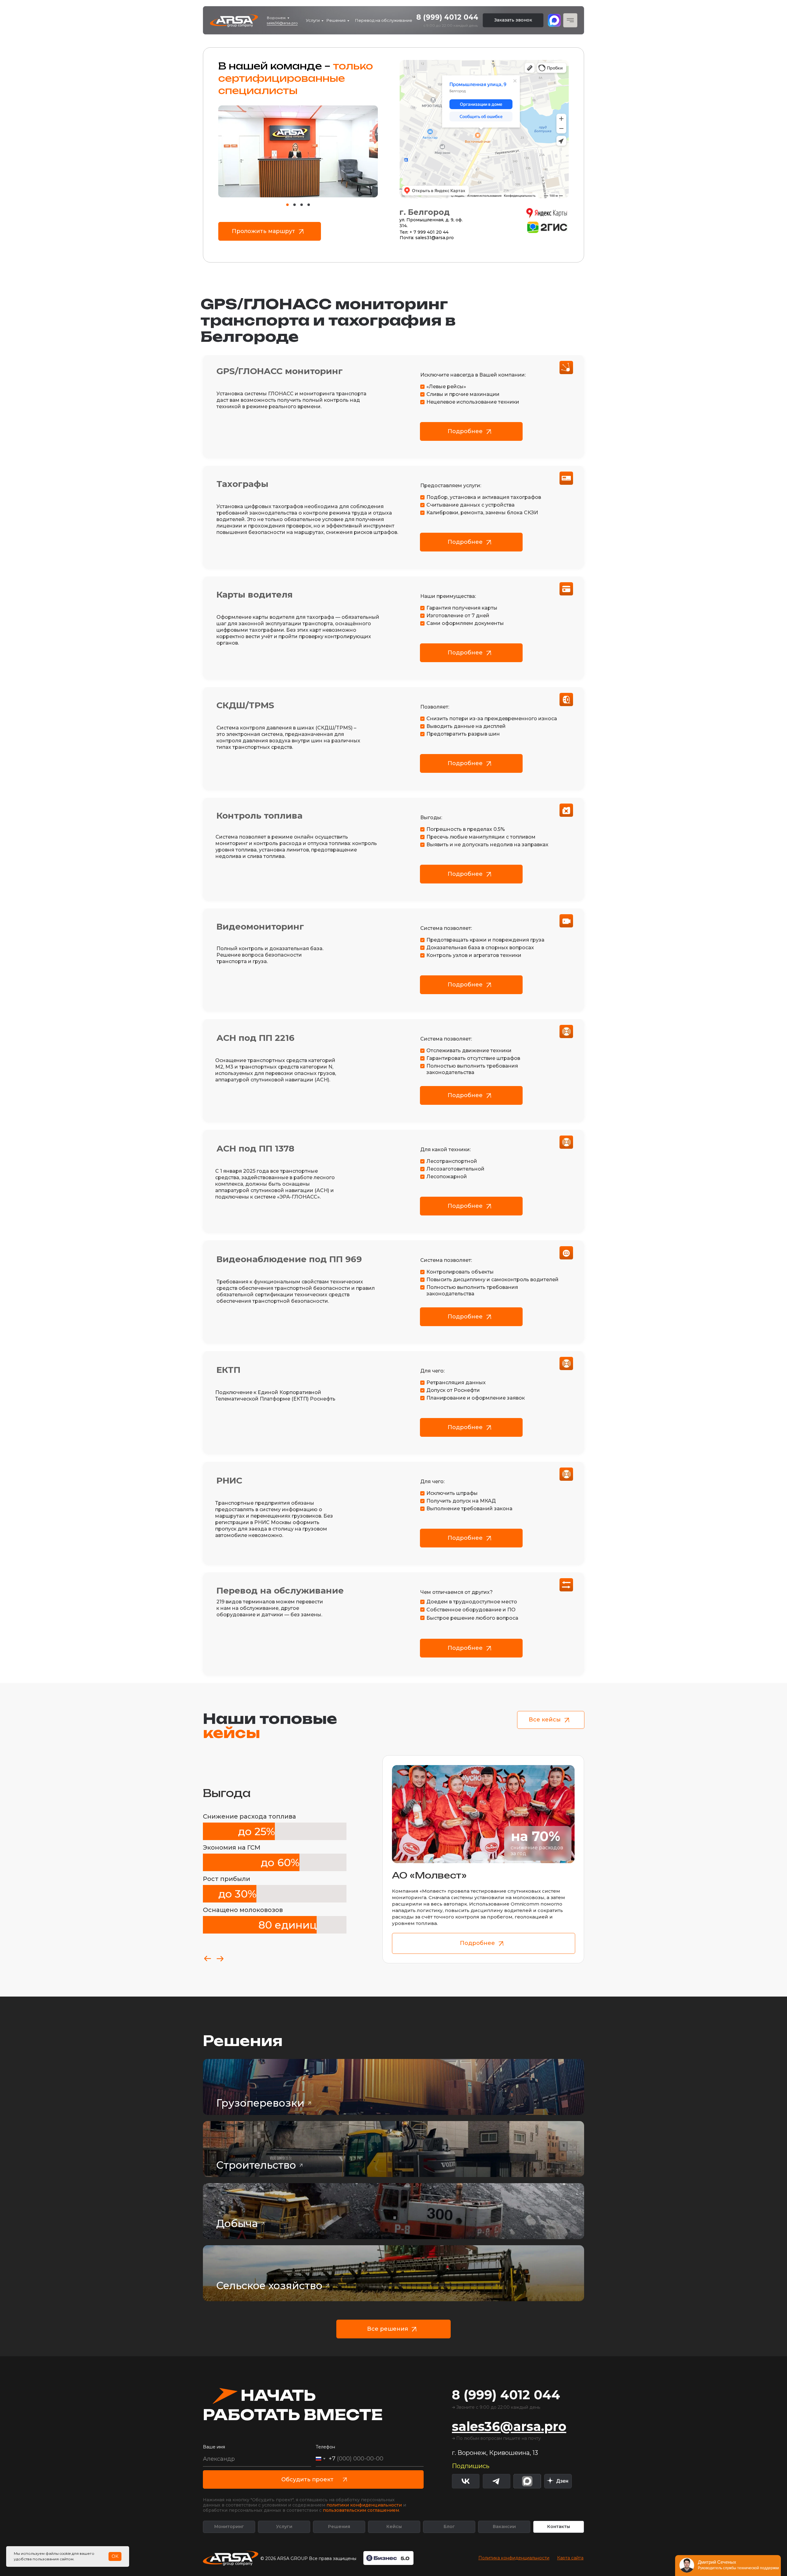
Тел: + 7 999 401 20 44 (424, 232)
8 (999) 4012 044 (447, 17)
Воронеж (276, 18)
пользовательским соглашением (361, 2510)
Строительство (256, 2165)
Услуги (313, 20)
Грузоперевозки (260, 2103)
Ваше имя (214, 2447)
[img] (558, 2481)
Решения (336, 20)
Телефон (325, 2447)
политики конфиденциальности (364, 2505)
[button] (513, 20)
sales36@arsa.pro (282, 23)
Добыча (237, 2223)
